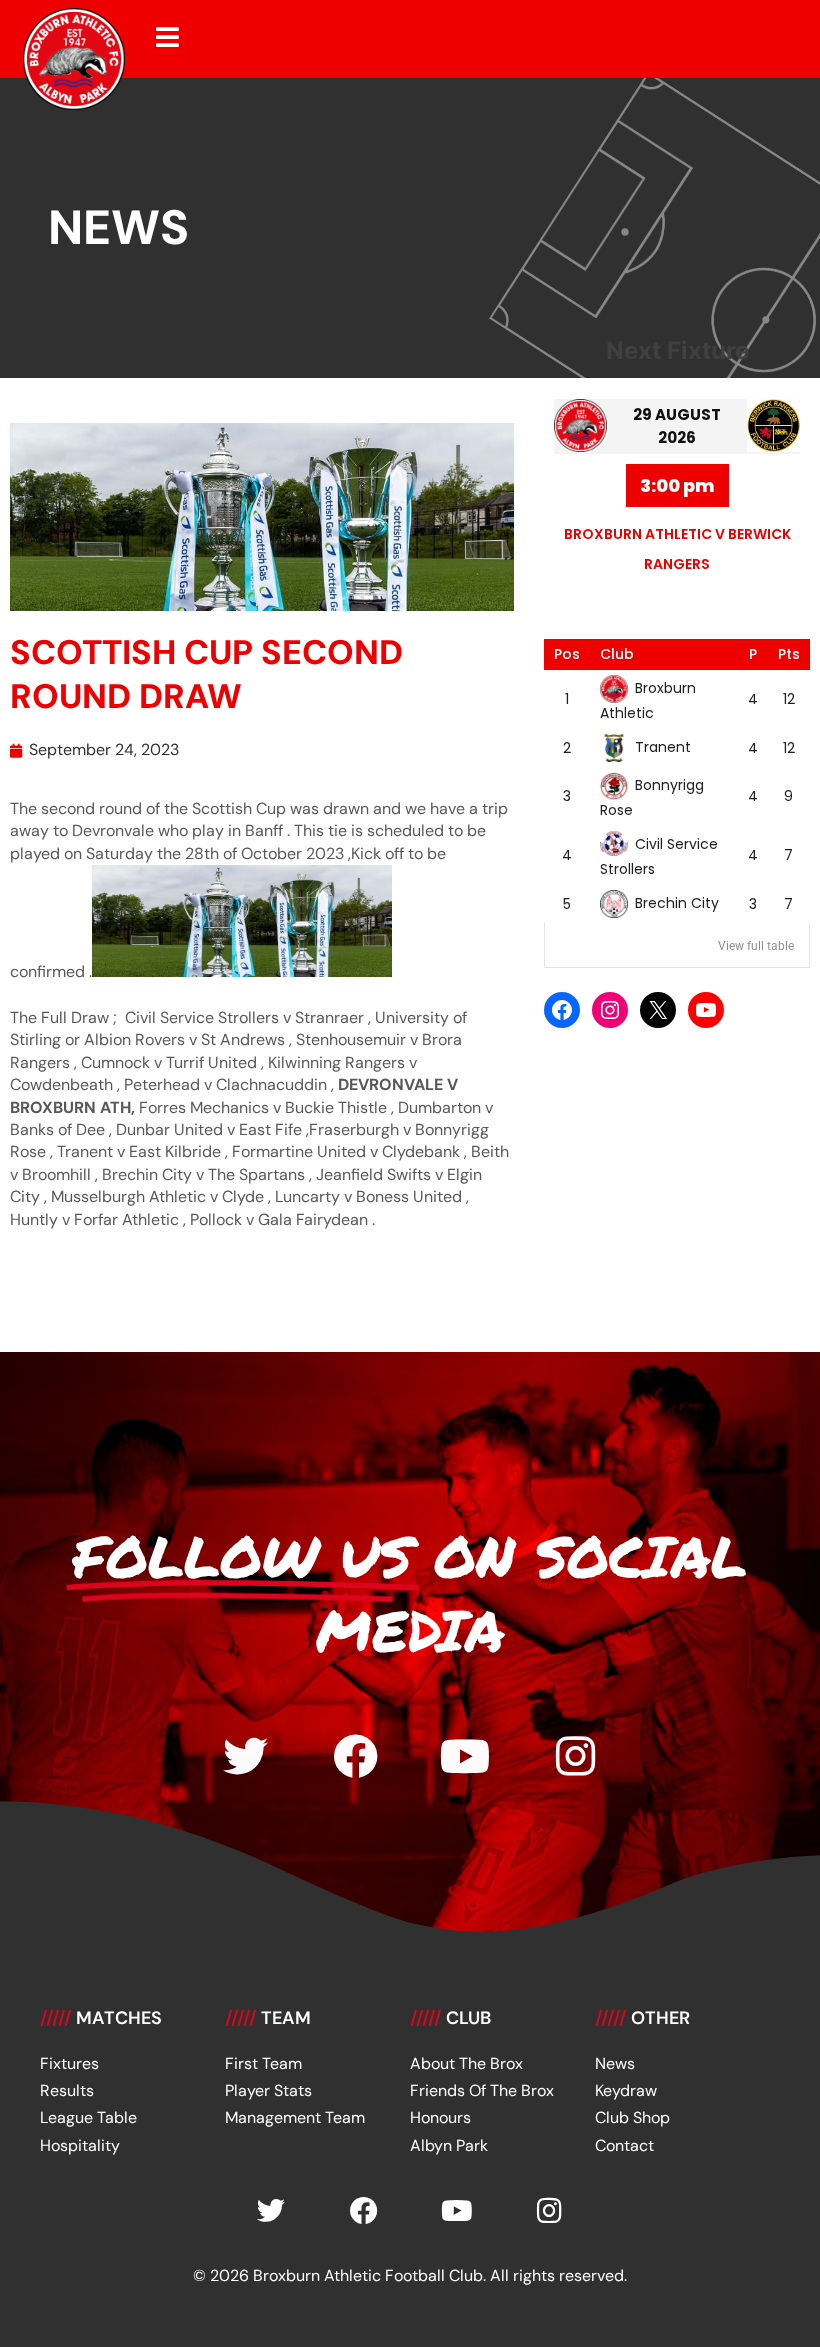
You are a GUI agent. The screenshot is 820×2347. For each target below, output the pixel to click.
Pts (789, 654)
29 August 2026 (677, 426)
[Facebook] (562, 1010)
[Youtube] (465, 1756)
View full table (756, 946)
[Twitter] (245, 1756)
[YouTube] (706, 1010)
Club (617, 654)
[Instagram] (610, 1010)
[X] (658, 1010)
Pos (567, 654)
